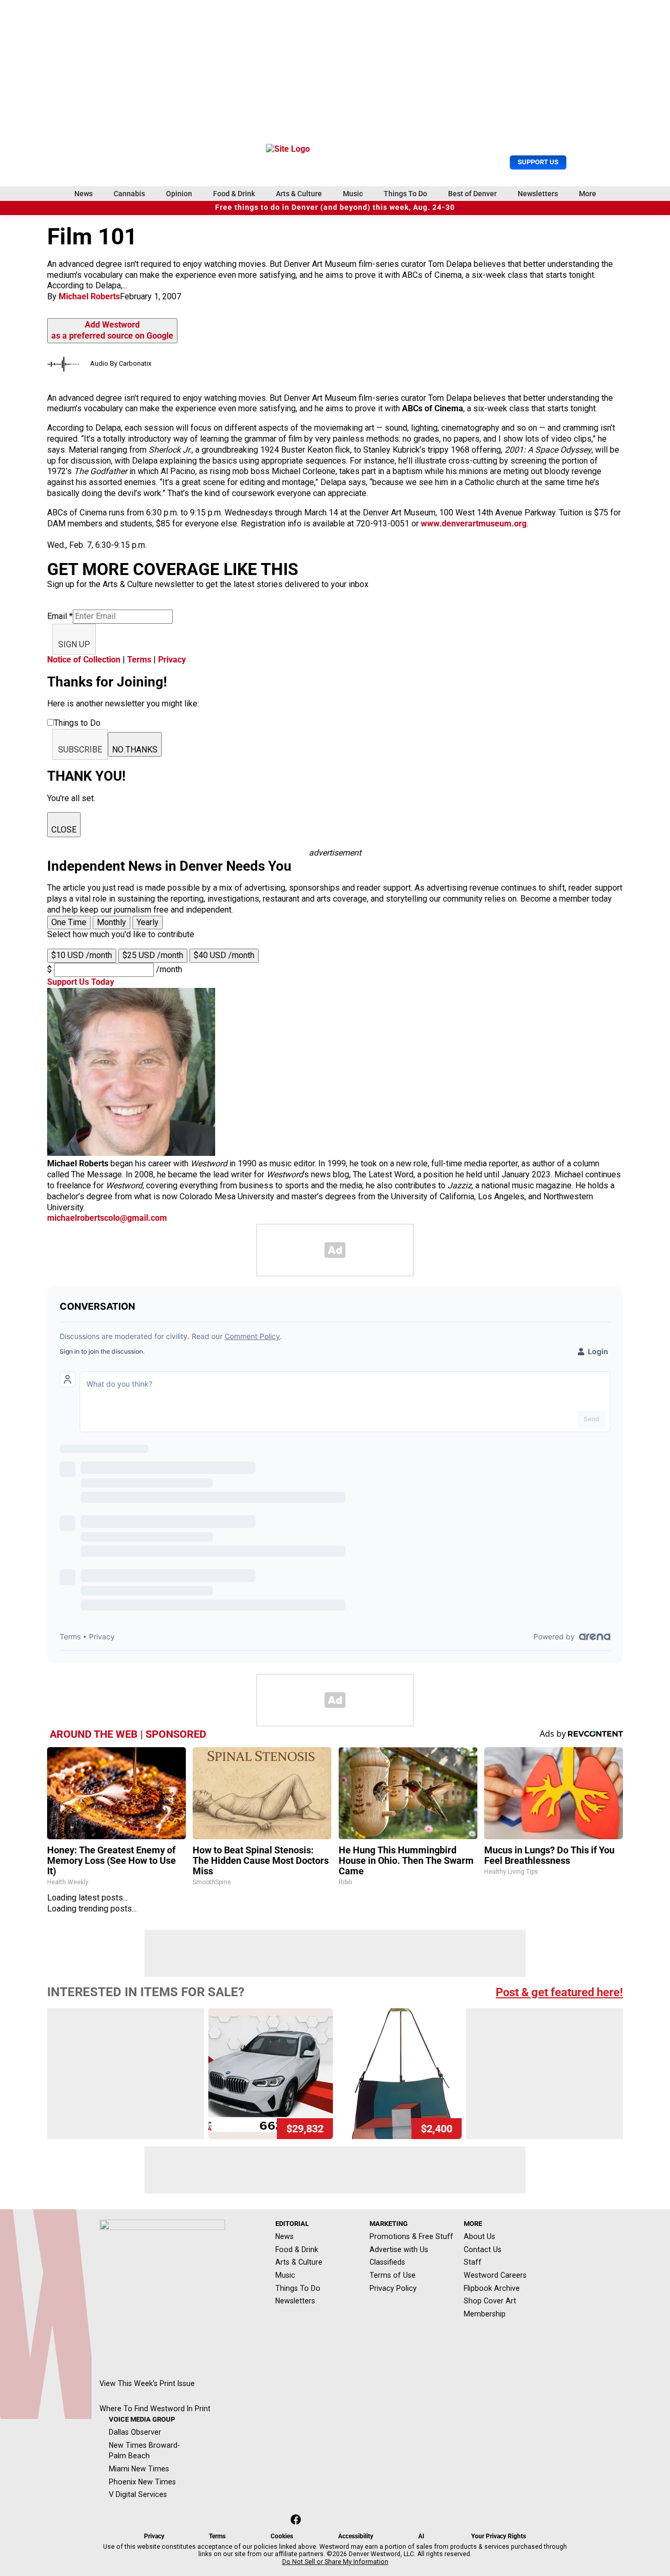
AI (421, 2536)
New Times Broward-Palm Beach (144, 2451)
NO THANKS (135, 750)
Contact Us (483, 2249)
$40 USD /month (224, 955)
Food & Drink (234, 194)
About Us (479, 2236)
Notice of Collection (84, 660)
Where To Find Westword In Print (155, 2409)
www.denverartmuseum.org (474, 524)
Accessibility (356, 2536)
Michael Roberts (89, 296)
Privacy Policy (393, 2288)
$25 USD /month (153, 955)
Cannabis (129, 194)
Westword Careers (495, 2275)
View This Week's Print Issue (147, 2383)
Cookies (282, 2536)
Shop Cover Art (490, 2301)
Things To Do (405, 194)
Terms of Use (393, 2275)
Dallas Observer (135, 2432)
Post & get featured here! (559, 1992)
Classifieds (387, 2262)
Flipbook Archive (492, 2288)
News (83, 194)
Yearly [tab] (148, 922)
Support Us (538, 162)
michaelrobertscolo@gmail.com (107, 1218)
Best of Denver (472, 194)
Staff (473, 2262)
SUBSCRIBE (80, 750)
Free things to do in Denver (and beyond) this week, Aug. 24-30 (335, 207)
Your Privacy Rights (499, 2536)
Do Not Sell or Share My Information (335, 2562)
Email (60, 616)
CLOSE (64, 830)
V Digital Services (138, 2494)
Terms (139, 660)
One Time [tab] (69, 922)
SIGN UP (74, 644)
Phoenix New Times (142, 2482)
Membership (485, 2314)
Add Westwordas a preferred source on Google (112, 330)
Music (353, 194)
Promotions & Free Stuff (411, 2236)
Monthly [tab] (111, 922)
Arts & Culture (299, 194)
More (588, 194)
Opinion (179, 194)
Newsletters (538, 194)
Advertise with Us (399, 2249)
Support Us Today (81, 982)
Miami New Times (139, 2469)
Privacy (172, 660)
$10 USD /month (82, 955)
